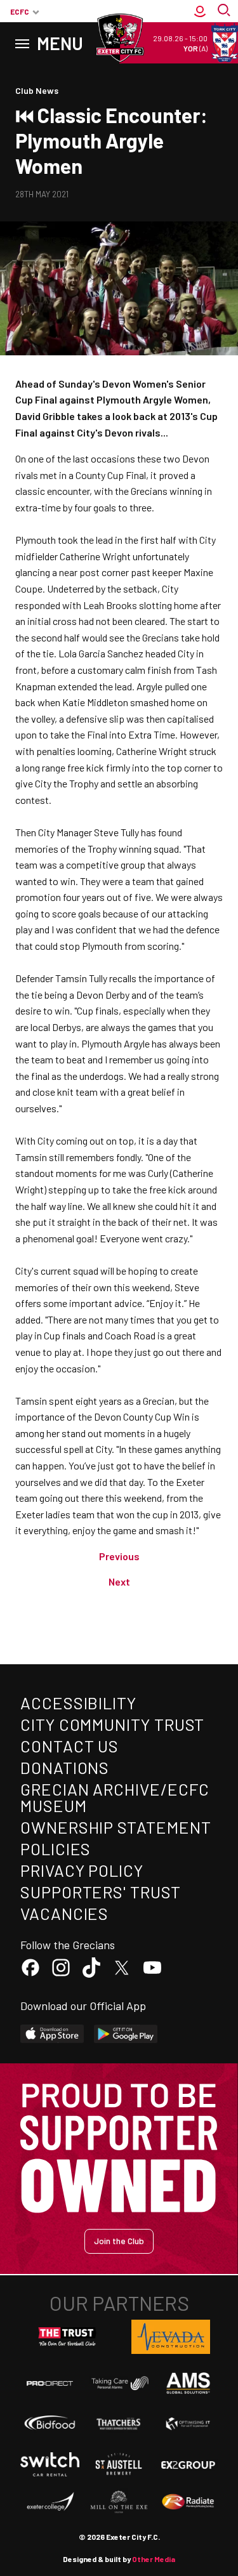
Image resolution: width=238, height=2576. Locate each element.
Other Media (154, 2559)
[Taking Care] (119, 2383)
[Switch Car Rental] (50, 2465)
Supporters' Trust (101, 1892)
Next (119, 1581)
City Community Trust (112, 1724)
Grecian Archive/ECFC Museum (115, 1797)
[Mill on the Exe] (119, 2502)
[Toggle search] (225, 11)
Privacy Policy (82, 1870)
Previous (119, 1556)
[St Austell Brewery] (119, 2464)
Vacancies (64, 1913)
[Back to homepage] (119, 38)
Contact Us (69, 1746)
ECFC (20, 11)
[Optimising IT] (188, 2424)
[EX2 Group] (188, 2464)
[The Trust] (67, 2337)
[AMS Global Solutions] (188, 2383)
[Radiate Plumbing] (188, 2502)
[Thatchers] (119, 2424)
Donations (65, 1767)
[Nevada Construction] (171, 2337)
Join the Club (119, 2241)
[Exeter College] (50, 2502)
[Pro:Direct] (50, 2383)
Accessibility (78, 1703)
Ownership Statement (116, 1827)
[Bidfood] (50, 2423)
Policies (56, 1849)
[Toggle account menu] (200, 11)
